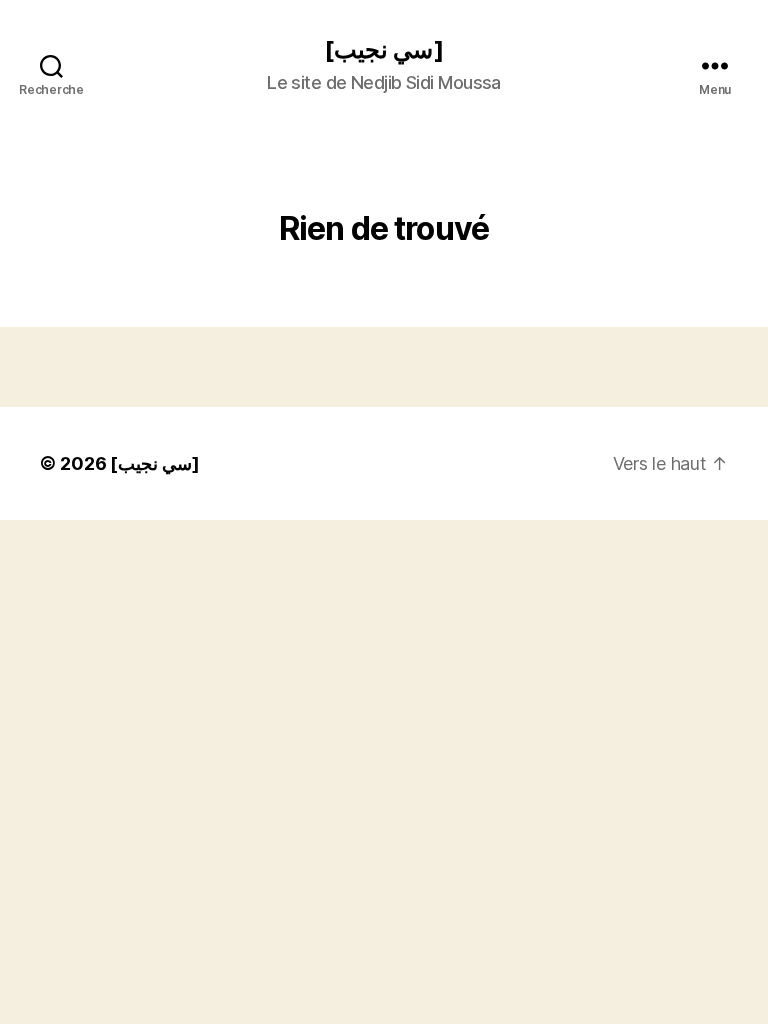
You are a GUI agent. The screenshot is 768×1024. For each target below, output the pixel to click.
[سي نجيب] (383, 50)
